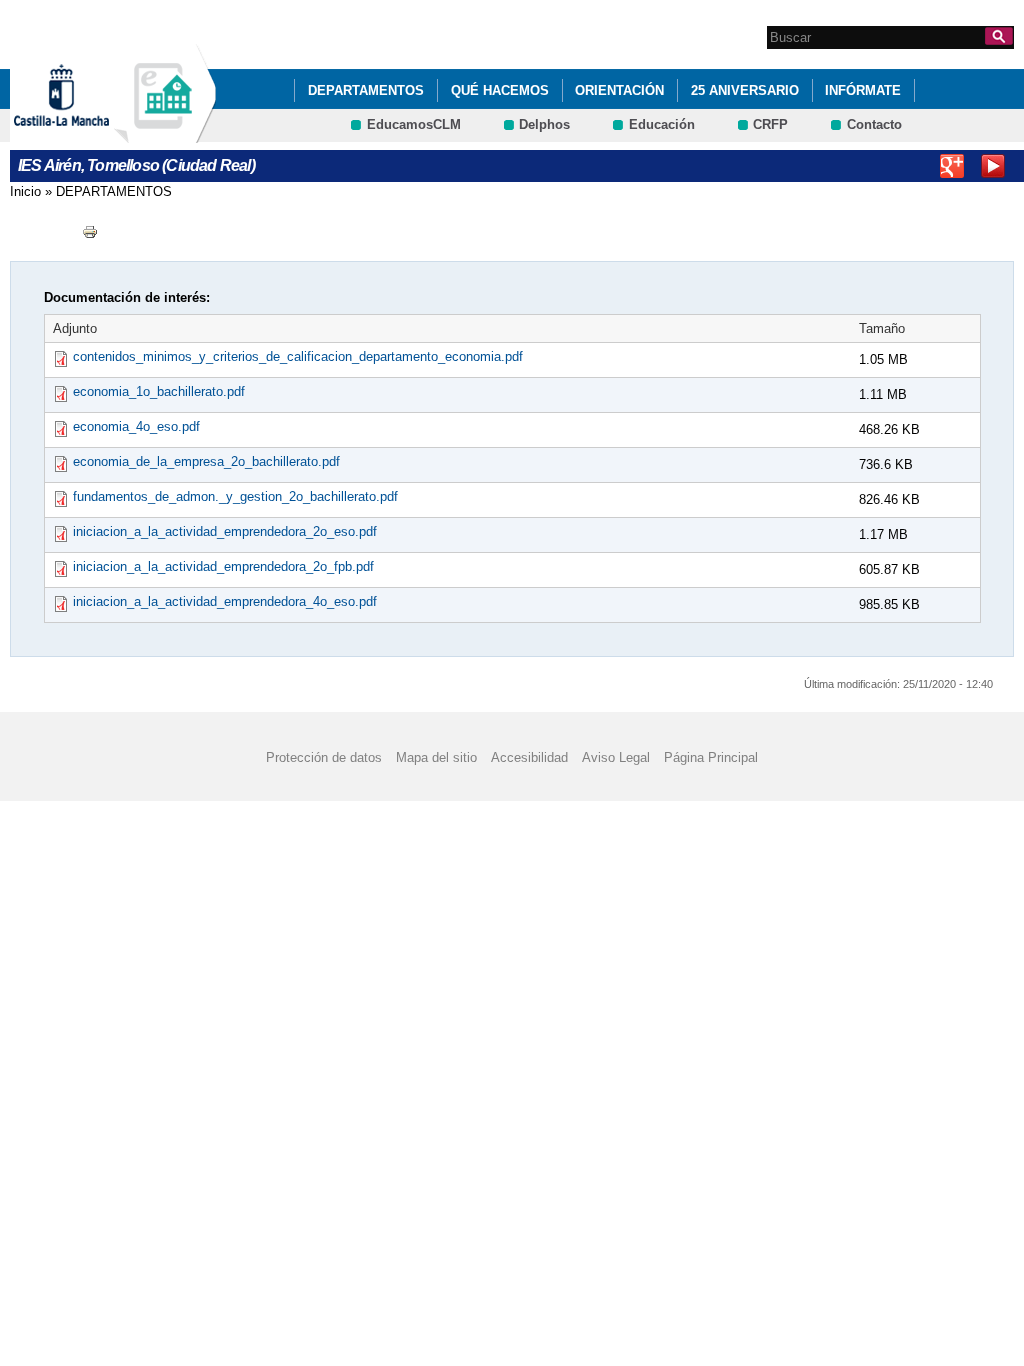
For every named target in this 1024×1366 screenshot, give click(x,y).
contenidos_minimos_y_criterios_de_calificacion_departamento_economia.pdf (298, 356)
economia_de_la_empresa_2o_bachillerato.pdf (206, 461)
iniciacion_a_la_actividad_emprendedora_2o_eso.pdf (225, 531)
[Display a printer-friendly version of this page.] (90, 230)
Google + (952, 166)
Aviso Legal (616, 756)
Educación (662, 124)
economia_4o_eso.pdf (136, 426)
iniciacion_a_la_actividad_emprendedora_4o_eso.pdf (225, 601)
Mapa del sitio (436, 756)
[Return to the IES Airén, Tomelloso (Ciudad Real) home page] (165, 133)
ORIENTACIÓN (619, 90)
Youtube (993, 166)
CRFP (770, 124)
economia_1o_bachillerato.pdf (159, 391)
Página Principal (711, 756)
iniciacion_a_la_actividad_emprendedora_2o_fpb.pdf (223, 566)
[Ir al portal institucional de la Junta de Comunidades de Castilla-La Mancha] (86, 133)
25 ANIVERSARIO (745, 90)
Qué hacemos (500, 90)
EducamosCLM (414, 124)
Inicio (25, 191)
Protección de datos (324, 756)
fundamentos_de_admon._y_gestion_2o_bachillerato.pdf (235, 496)
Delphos (544, 124)
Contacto (874, 124)
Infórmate (863, 90)
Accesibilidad (529, 756)
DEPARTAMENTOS (366, 90)
